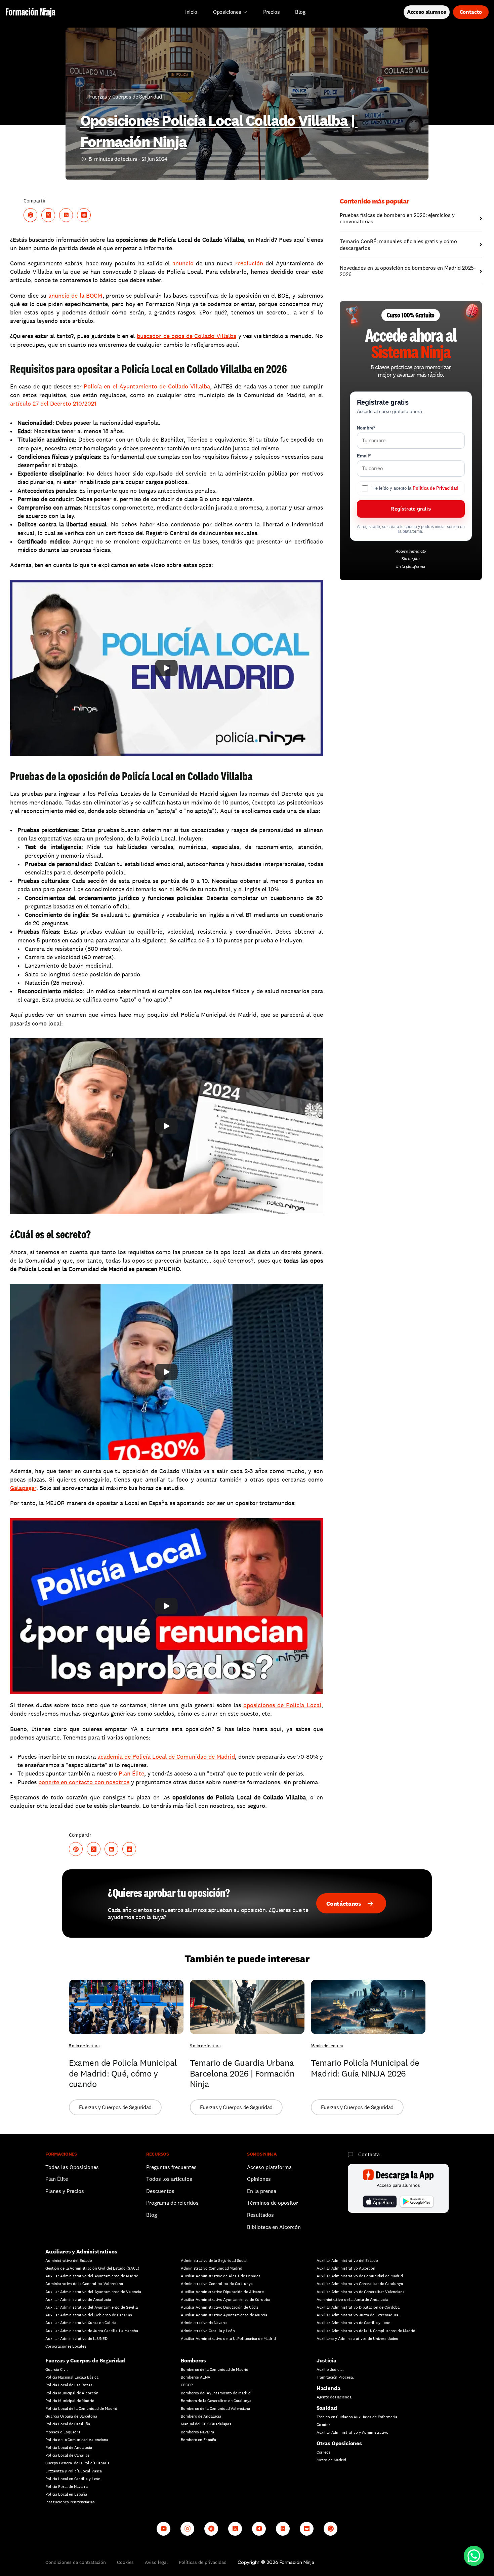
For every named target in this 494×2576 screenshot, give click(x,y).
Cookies (125, 2562)
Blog (152, 2215)
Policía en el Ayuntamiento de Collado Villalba (147, 386)
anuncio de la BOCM (75, 295)
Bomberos (193, 2361)
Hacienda (328, 2388)
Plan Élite (131, 1773)
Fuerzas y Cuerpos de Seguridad (85, 2361)
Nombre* (366, 428)
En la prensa (262, 2191)
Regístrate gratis (410, 509)
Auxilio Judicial (330, 2369)
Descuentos (161, 2191)
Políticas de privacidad (203, 2562)
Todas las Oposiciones (72, 2167)
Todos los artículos (169, 2179)
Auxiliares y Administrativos (81, 2252)
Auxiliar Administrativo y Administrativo (353, 2432)
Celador (323, 2425)
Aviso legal (156, 2562)
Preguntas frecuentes (171, 2167)
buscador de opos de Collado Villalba (187, 336)
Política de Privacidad (436, 488)
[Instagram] (187, 2529)
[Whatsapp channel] (331, 2529)
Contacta (369, 2154)
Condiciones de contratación (76, 2562)
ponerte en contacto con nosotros (84, 1782)
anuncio (183, 263)
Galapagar (23, 1488)
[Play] (166, 668)
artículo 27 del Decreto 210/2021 (53, 403)
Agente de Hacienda (334, 2397)
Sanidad (327, 2408)
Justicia (326, 2361)
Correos (324, 2452)
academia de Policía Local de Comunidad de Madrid (166, 1757)
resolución (249, 263)
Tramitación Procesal (335, 2377)
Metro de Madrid (331, 2460)
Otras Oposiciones (339, 2443)
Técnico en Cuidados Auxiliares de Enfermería (357, 2417)
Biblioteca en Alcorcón (274, 2227)
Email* (364, 456)
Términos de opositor (273, 2203)
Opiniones (259, 2179)
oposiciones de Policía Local (282, 1705)
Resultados (260, 2215)
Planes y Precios (65, 2191)
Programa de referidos (172, 2203)
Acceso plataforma (269, 2167)
